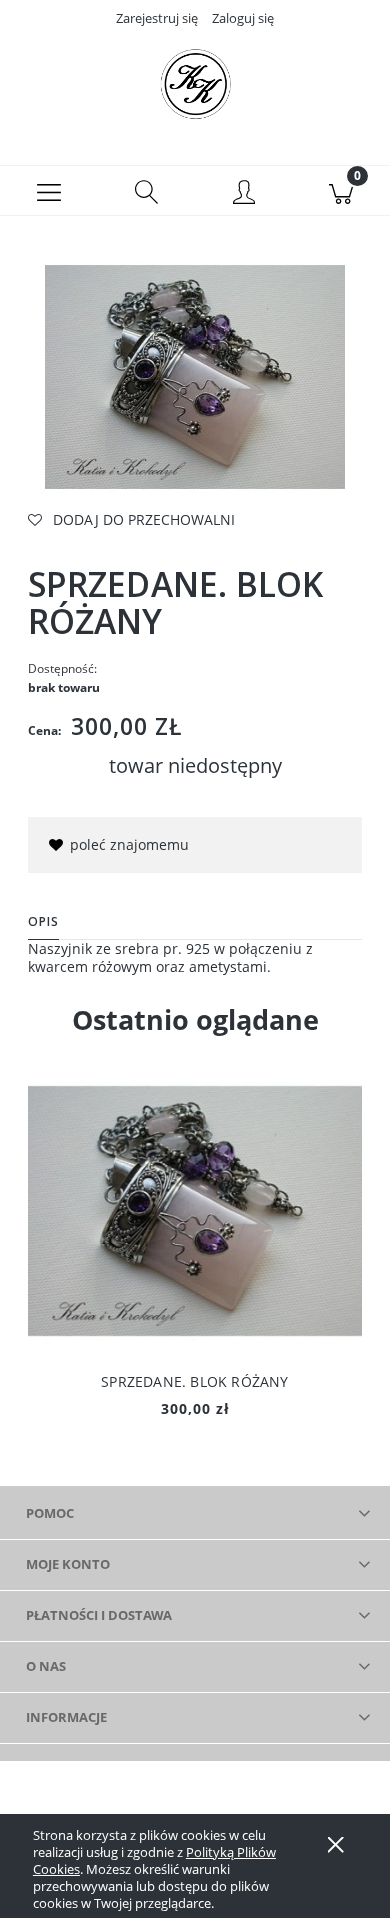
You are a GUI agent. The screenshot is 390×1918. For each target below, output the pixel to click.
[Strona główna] (195, 83)
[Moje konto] (244, 194)
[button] (49, 191)
